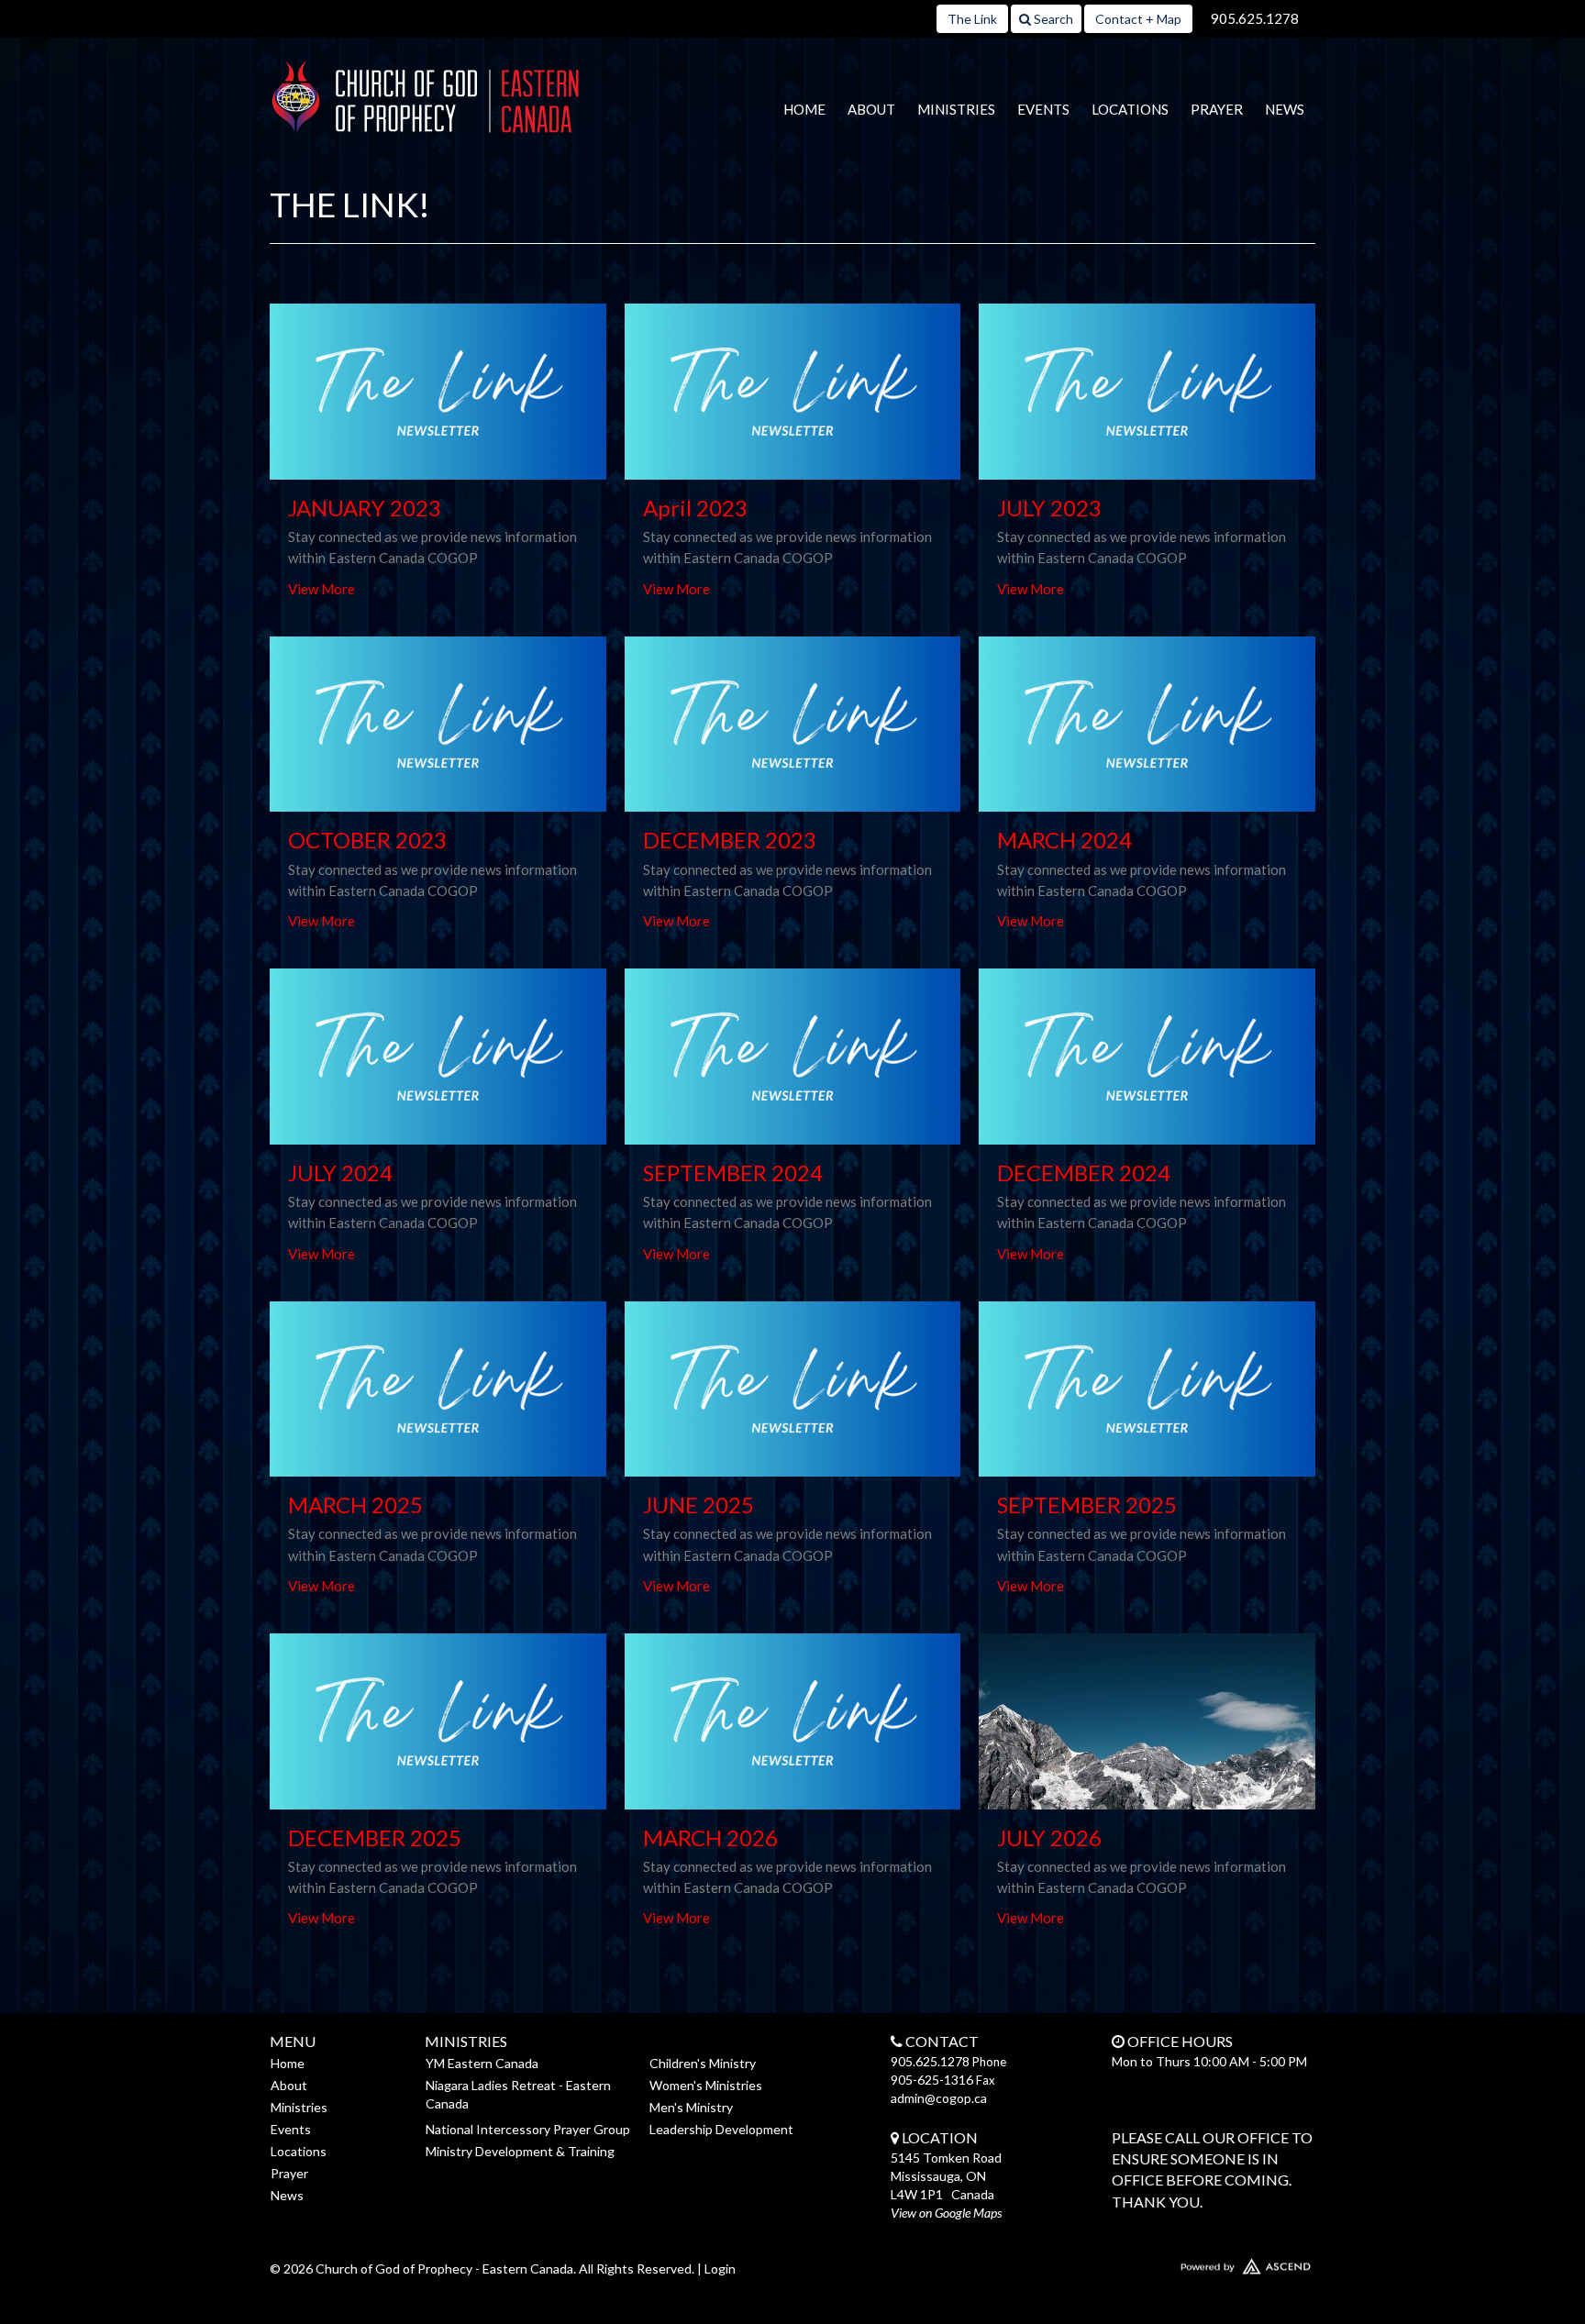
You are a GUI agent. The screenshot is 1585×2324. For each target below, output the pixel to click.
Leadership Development (721, 2129)
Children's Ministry (703, 2063)
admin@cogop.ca (939, 2098)
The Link (972, 19)
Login (720, 2269)
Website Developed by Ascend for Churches (1192, 2263)
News (1285, 109)
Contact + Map (1138, 19)
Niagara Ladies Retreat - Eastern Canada (518, 2094)
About (871, 109)
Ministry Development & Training (520, 2151)
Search (1052, 19)
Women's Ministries (706, 2085)
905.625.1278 (1255, 18)
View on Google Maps (946, 2213)
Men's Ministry (691, 2107)
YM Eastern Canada (482, 2063)
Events (1043, 109)
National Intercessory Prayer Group (528, 2129)
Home (804, 109)
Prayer (1217, 109)
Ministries (956, 109)
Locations (1130, 109)
